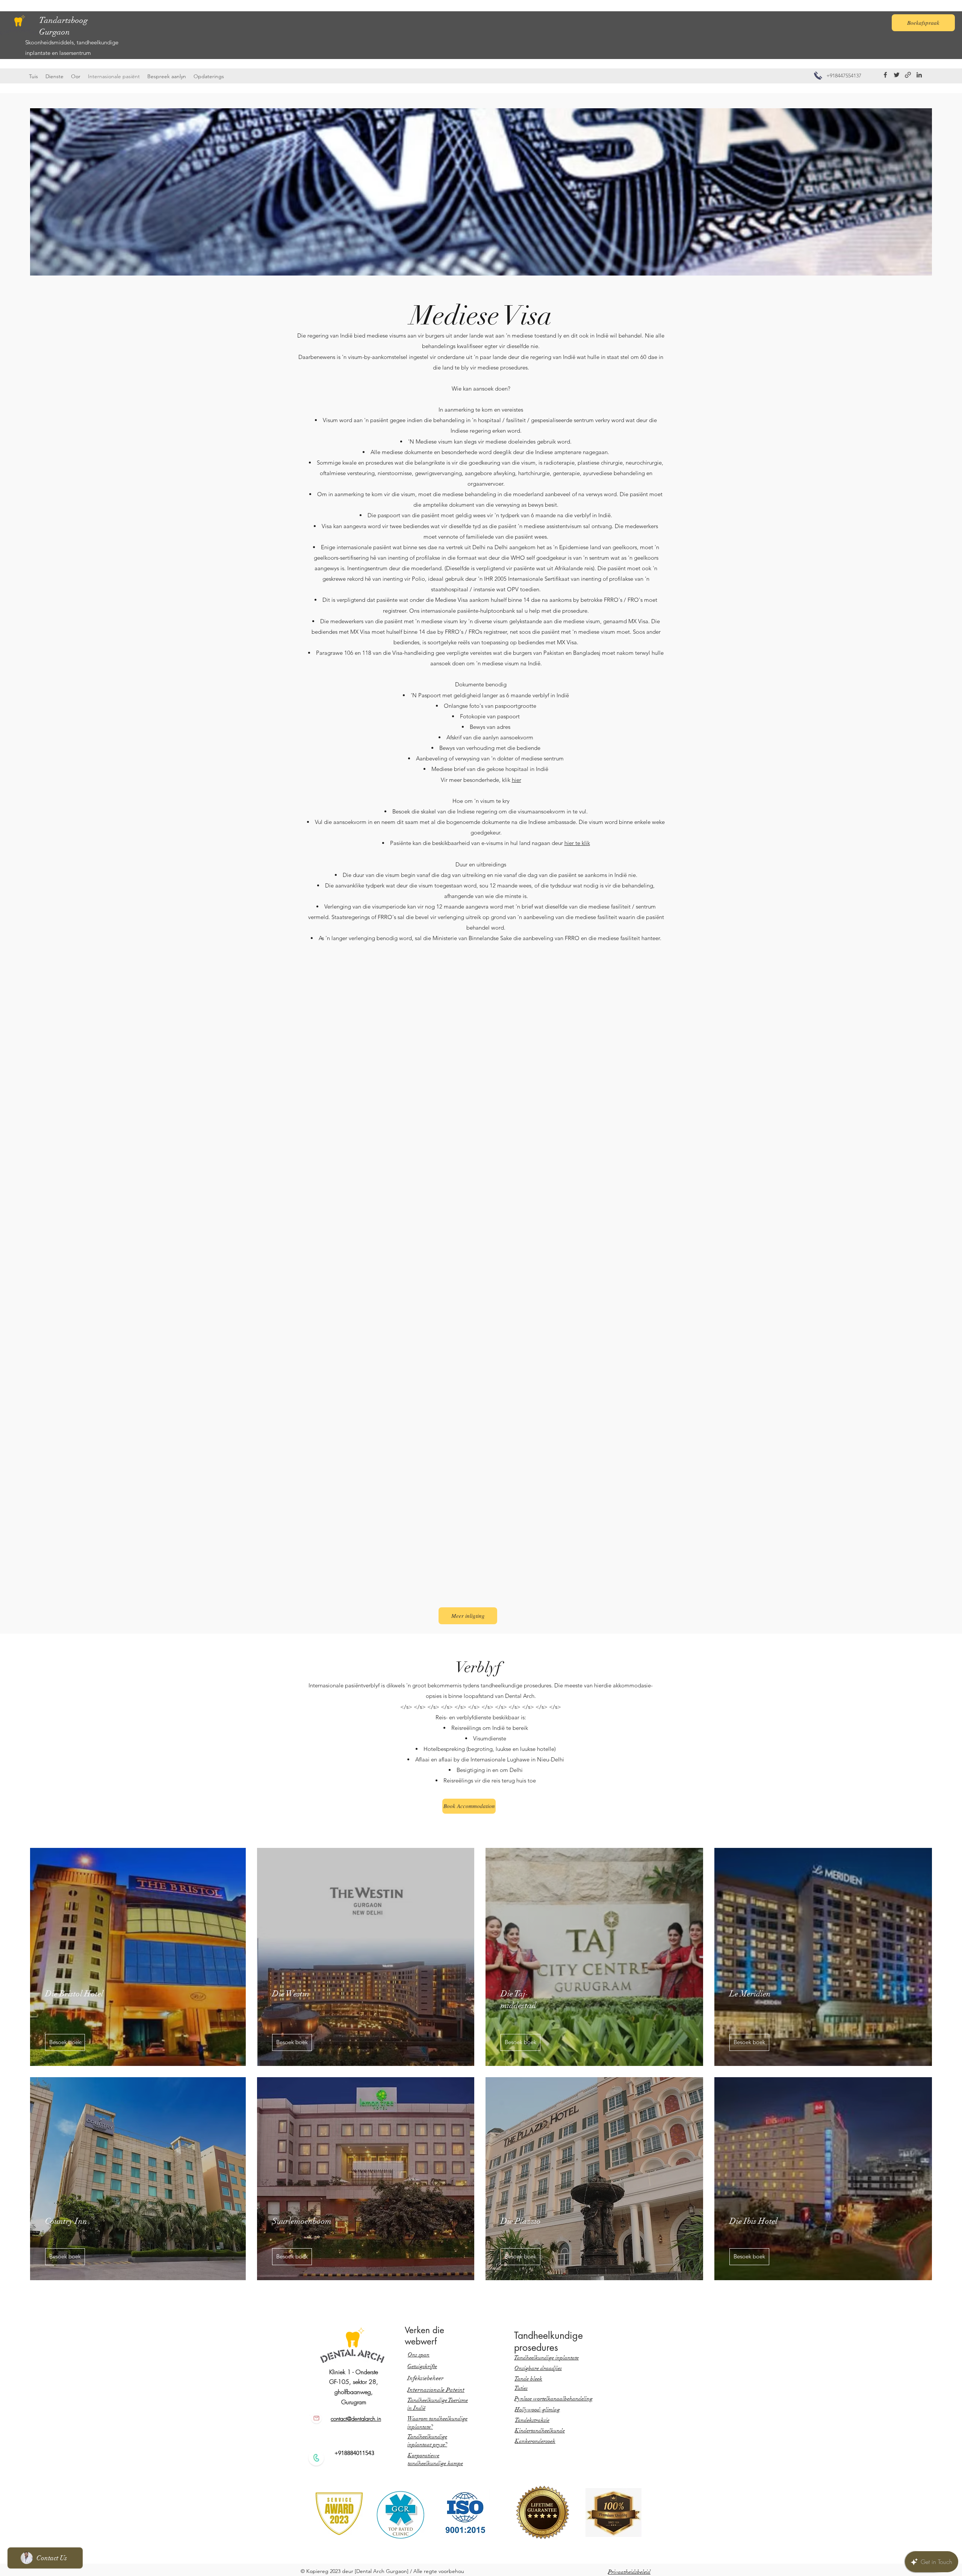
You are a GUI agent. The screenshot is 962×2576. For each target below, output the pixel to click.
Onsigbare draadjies (538, 2368)
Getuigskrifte (422, 2366)
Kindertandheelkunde (540, 2431)
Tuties (521, 2388)
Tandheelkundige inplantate (546, 2358)
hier (517, 780)
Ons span (419, 2355)
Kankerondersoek (535, 2441)
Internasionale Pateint (436, 2390)
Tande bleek (528, 2379)
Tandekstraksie (532, 2420)
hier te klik (577, 843)
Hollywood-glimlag (537, 2409)
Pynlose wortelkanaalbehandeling (554, 2399)
